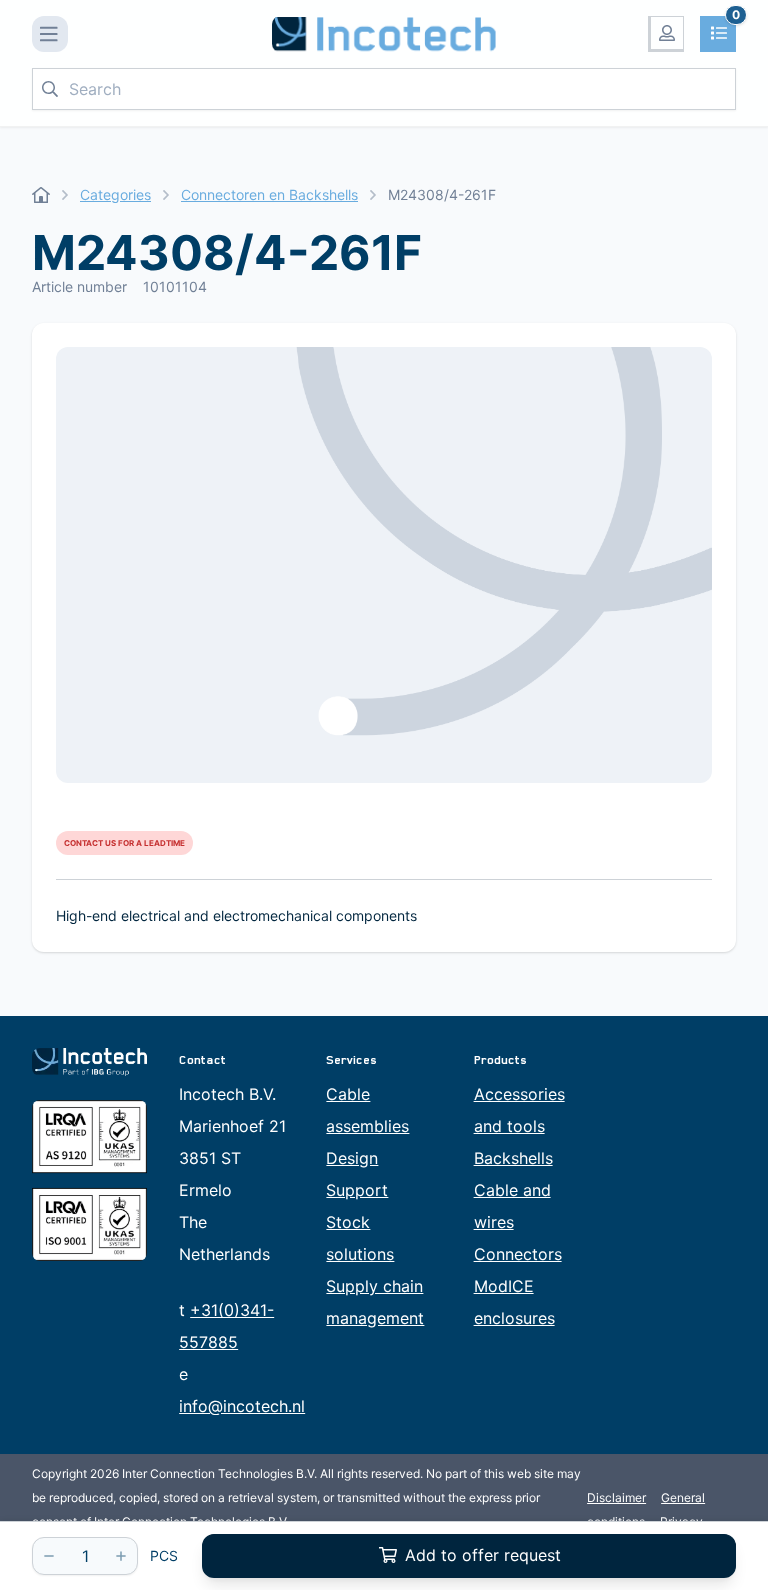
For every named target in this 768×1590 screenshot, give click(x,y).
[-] (49, 1556)
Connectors (518, 1254)
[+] (121, 1556)
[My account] (666, 34)
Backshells (513, 1158)
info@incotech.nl (242, 1406)
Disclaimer (616, 1497)
